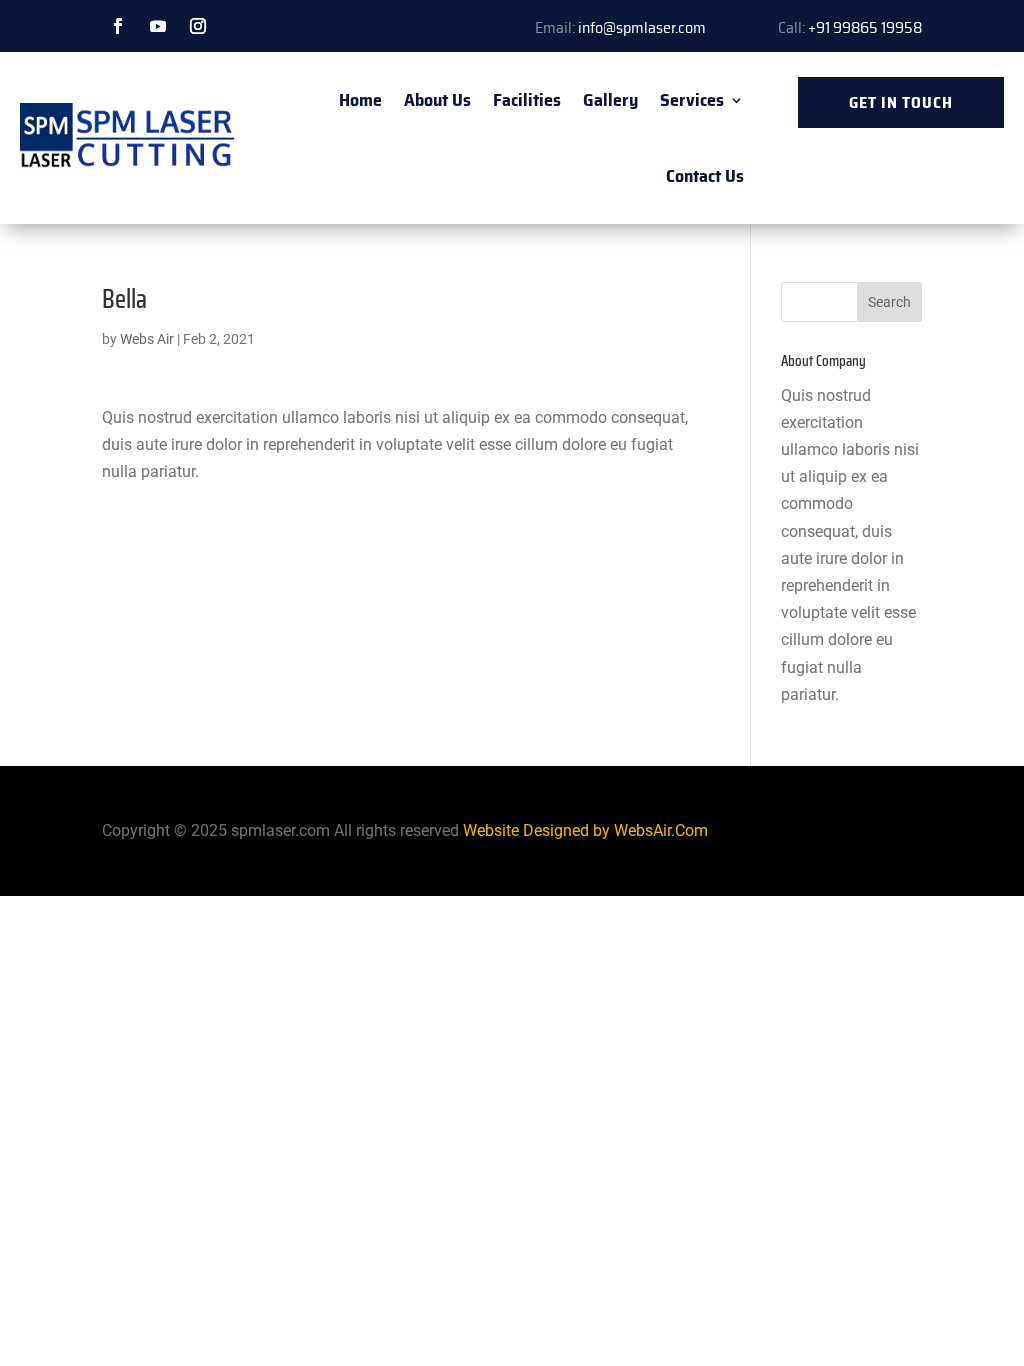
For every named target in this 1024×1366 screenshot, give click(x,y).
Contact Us (705, 176)
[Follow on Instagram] (198, 26)
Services (692, 100)
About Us (437, 100)
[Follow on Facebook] (118, 26)
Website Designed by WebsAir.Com (585, 830)
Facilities (527, 100)
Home (360, 100)
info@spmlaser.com (642, 27)
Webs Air (147, 339)
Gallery (610, 100)
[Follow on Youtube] (158, 26)
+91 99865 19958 (865, 27)
